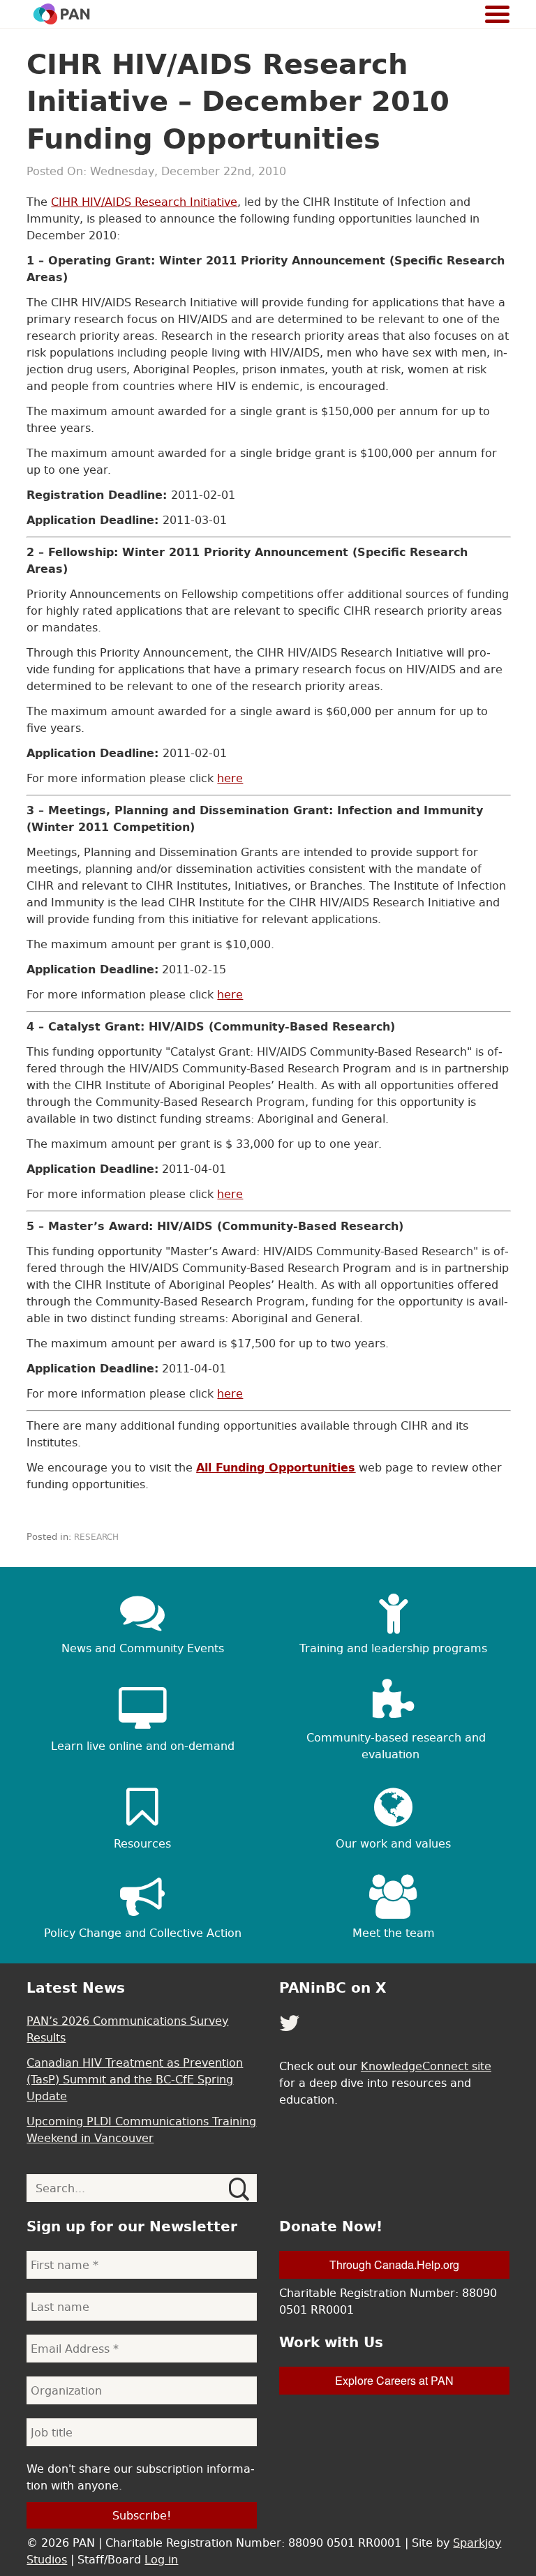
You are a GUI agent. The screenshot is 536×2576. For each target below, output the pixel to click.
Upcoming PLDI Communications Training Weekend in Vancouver (141, 2129)
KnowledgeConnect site (426, 2066)
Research (96, 1537)
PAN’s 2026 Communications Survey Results (127, 2029)
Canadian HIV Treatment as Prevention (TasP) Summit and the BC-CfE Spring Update (135, 2079)
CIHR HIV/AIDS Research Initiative (144, 202)
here (230, 778)
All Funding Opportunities (276, 1467)
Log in (161, 2559)
